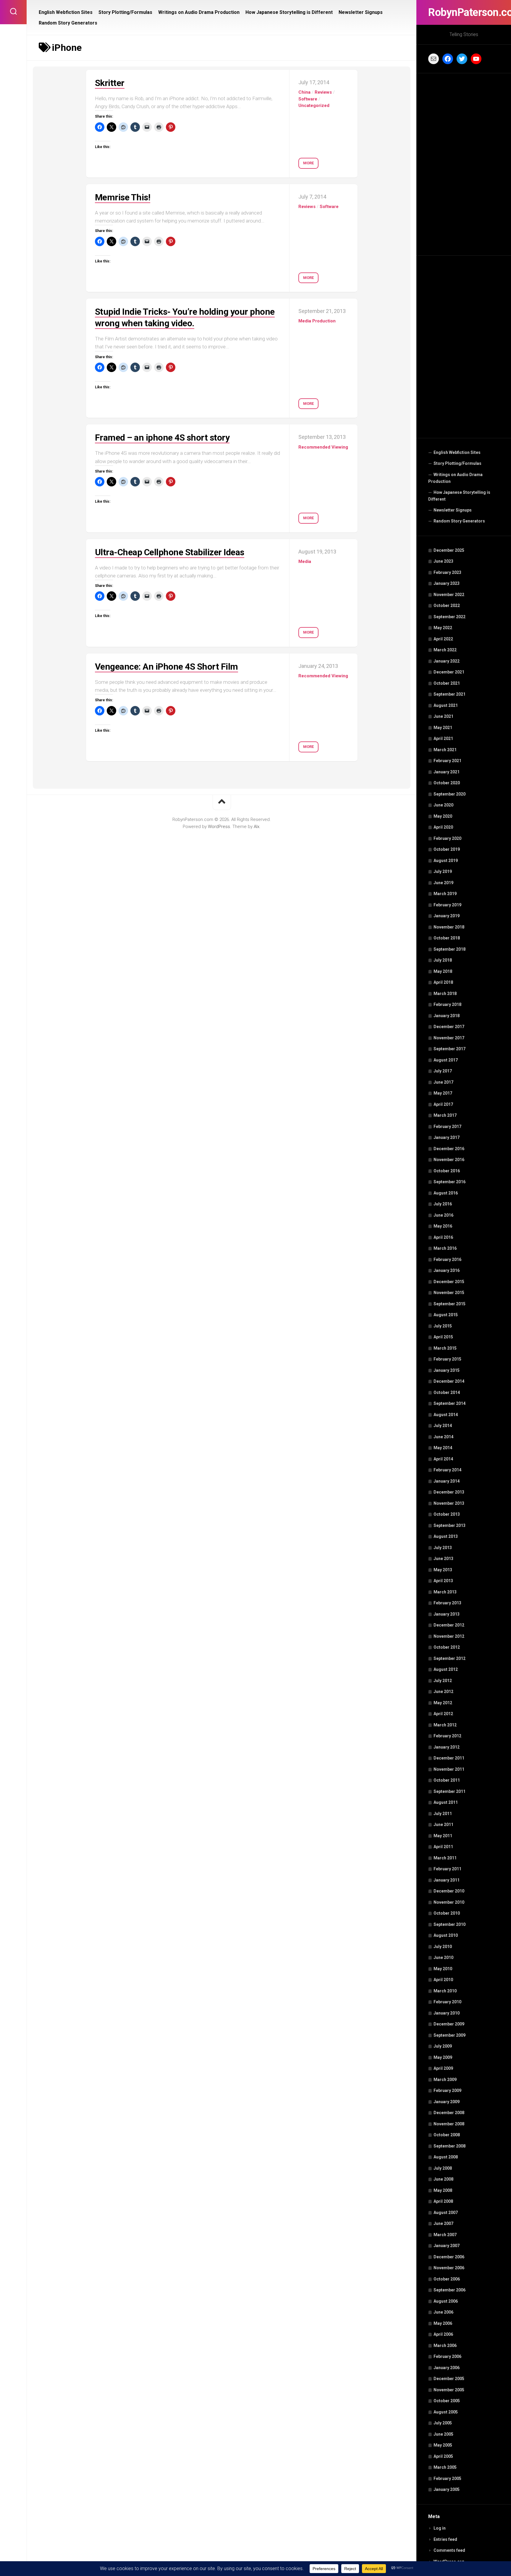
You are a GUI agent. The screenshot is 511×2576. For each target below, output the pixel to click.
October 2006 (447, 2279)
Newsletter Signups (453, 510)
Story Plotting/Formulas (457, 463)
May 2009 (443, 2057)
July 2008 (443, 2168)
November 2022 (449, 595)
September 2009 (449, 2035)
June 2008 (443, 2179)
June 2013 (443, 1559)
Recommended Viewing (323, 447)
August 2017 (446, 1060)
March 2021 (445, 750)
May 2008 (443, 2190)
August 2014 (446, 1415)
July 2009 (443, 2046)
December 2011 (449, 1758)
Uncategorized (314, 105)
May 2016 (443, 1226)
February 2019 (447, 905)
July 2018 (443, 960)
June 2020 (443, 805)
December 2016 (449, 1149)
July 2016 (443, 1204)
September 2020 (449, 794)
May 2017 (443, 1093)
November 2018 (449, 927)
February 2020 (447, 838)
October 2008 (447, 2135)
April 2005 (443, 2456)
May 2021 (443, 728)
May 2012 (443, 1703)
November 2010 (449, 1902)
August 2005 (446, 2412)
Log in (440, 2528)
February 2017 (447, 1127)
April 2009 (443, 2068)
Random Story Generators (459, 521)
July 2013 (443, 1548)
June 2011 (443, 1825)
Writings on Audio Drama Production (455, 478)
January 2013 (447, 1614)
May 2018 (443, 971)
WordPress (219, 827)
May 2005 (443, 2445)
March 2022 (445, 650)
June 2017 (443, 1082)
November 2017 (449, 1038)
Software (308, 99)
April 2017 (443, 1104)
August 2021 (446, 705)
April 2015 (443, 1337)
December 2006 (449, 2257)
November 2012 (449, 1636)
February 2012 (447, 1736)
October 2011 (447, 1780)
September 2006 (449, 2290)
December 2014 (449, 1381)
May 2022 (443, 628)
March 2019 (445, 894)
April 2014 (443, 1459)
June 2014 (443, 1437)
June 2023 (443, 561)
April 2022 (443, 639)
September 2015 (449, 1304)
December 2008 (449, 2113)
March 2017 (445, 1115)
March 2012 (445, 1725)
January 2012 (447, 1747)
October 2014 (447, 1392)
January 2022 (447, 661)
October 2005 (447, 2401)
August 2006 (446, 2301)
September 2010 (449, 1924)
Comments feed (449, 2550)
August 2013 (446, 1536)
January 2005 (447, 2489)
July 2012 (443, 1681)
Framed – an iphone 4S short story (162, 438)
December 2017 (449, 1027)
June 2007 (443, 2223)
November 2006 (449, 2268)
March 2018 (445, 994)
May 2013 (443, 1570)
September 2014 (449, 1403)
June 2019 (443, 883)
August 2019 (446, 861)
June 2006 (443, 2312)
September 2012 (449, 1658)
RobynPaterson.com (464, 12)
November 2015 (449, 1293)
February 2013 (447, 1603)
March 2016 (445, 1248)
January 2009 (447, 2102)
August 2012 (446, 1669)
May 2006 (443, 2323)
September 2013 (449, 1525)
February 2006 (447, 2356)
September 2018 (449, 949)
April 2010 (443, 1980)
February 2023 (447, 572)
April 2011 (443, 1847)
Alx (257, 827)
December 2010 (449, 1891)
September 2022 (449, 617)
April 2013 (443, 1581)
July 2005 (443, 2423)
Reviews (323, 92)
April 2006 (443, 2334)
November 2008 (449, 2124)
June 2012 (443, 1692)
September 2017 (449, 1049)
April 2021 (443, 738)
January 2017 (447, 1137)
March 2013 (445, 1592)
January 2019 (447, 916)
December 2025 (449, 550)
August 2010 (446, 1935)
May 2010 (443, 1969)
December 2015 (449, 1282)
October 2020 (447, 783)
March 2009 (445, 2080)
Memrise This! (123, 197)
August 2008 (446, 2157)
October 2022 (447, 606)
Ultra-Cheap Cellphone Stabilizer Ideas (170, 552)
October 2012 (447, 1647)
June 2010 (443, 1957)
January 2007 (447, 2246)
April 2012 (443, 1714)
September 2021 (449, 694)
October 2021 (447, 683)
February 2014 (447, 1470)
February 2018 (447, 1004)
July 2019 (443, 871)
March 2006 (445, 2345)
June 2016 (443, 1215)
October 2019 (447, 849)
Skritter (110, 83)
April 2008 (443, 2201)
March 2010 (445, 1991)
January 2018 (447, 1016)
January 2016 (447, 1270)
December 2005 (449, 2379)
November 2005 (449, 2390)
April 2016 (443, 1237)
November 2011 (449, 1769)
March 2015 (445, 1348)
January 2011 (447, 1880)
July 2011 (443, 1814)
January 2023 (447, 583)
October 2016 (447, 1171)
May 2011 (443, 1836)
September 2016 (449, 1182)
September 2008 (449, 2146)
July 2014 (443, 1426)
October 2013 (447, 1514)
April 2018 (443, 982)
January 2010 (447, 2013)
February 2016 (447, 1259)
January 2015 (447, 1370)
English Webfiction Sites (457, 452)
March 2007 (445, 2235)
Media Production (317, 321)
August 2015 (446, 1315)
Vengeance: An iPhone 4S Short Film (166, 667)
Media (305, 561)
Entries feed (445, 2539)
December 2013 (449, 1492)
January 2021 (447, 772)
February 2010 (447, 2002)
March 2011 (445, 1858)
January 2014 (447, 1481)
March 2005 (445, 2467)
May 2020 (443, 816)
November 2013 (449, 1503)
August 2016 (446, 1193)
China (304, 92)
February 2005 (447, 2478)
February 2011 (447, 1869)
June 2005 (443, 2434)
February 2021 (447, 761)
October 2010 (447, 1913)
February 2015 (447, 1359)
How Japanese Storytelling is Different (459, 496)
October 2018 (447, 938)
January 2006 (447, 2368)
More (308, 163)
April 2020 (443, 827)
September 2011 (449, 1791)
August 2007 (446, 2213)
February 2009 (447, 2090)
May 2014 (443, 1448)
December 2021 (449, 672)
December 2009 (449, 2024)
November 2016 (449, 1160)
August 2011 (446, 1802)
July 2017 (443, 1071)
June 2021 (443, 716)
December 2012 (449, 1625)
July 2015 (443, 1326)
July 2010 (443, 1947)
